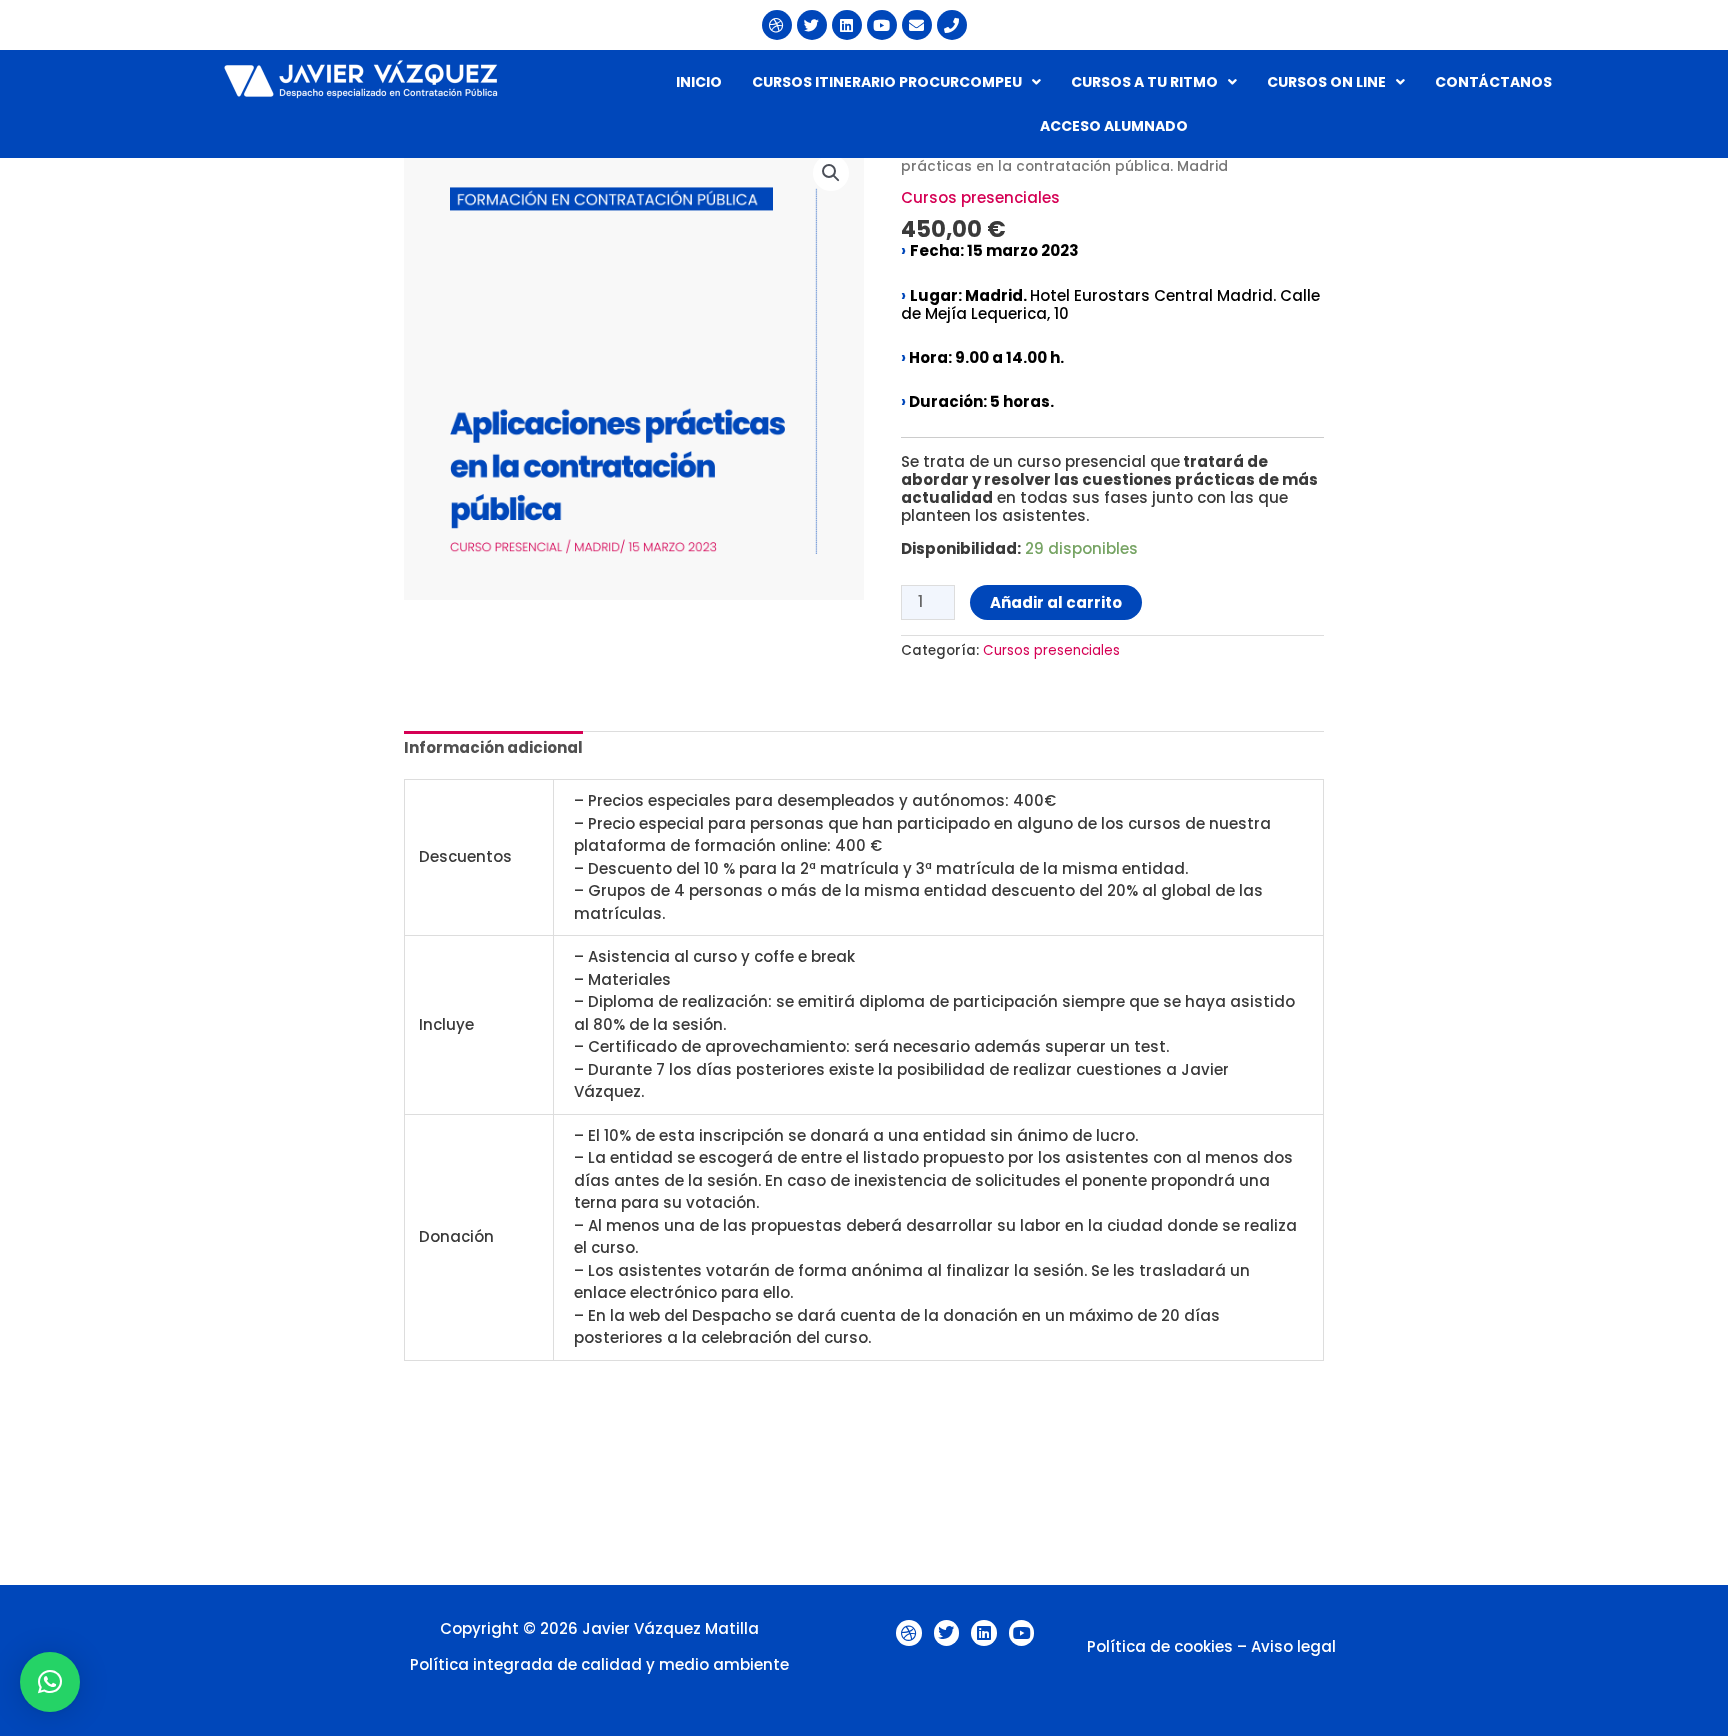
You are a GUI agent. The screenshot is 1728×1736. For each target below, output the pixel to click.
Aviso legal (1293, 1646)
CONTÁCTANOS (1493, 82)
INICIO (699, 82)
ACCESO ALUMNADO (1114, 126)
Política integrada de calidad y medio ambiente (599, 1664)
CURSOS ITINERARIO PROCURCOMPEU (887, 82)
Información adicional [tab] (493, 747)
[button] (896, 82)
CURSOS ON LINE (1326, 82)
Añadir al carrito (1056, 602)
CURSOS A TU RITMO (1144, 82)
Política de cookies (1160, 1646)
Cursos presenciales (980, 197)
